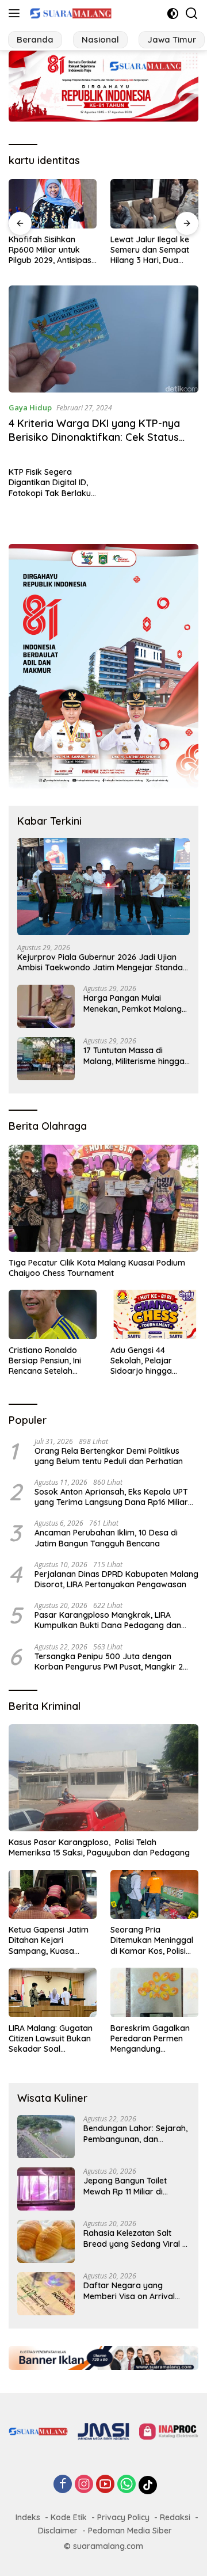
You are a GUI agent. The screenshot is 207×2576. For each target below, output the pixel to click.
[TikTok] (148, 2485)
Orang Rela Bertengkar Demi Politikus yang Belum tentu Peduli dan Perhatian (109, 1456)
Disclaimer (58, 2531)
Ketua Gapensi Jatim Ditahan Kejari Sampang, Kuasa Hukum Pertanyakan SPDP (49, 1940)
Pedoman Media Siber (130, 2531)
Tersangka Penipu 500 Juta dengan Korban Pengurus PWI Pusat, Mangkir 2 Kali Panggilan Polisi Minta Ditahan (109, 1662)
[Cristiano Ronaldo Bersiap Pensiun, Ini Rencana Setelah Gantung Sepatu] (53, 1314)
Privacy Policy (123, 2517)
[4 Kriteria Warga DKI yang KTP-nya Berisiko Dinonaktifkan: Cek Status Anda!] (103, 339)
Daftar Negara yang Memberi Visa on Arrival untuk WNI (129, 2291)
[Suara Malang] (69, 13)
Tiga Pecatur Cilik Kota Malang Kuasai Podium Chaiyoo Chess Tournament (97, 1268)
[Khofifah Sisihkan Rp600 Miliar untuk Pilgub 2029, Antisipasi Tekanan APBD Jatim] (53, 204)
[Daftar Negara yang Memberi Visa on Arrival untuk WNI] (46, 2294)
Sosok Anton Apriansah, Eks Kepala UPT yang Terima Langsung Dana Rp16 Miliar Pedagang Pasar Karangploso (111, 1497)
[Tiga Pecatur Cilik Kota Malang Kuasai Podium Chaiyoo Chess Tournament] (103, 1198)
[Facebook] (63, 2485)
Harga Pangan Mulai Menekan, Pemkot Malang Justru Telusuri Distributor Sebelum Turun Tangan (133, 1003)
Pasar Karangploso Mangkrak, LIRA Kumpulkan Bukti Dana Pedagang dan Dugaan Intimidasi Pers (108, 1620)
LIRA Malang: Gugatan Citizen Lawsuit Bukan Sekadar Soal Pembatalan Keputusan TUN (51, 2039)
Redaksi (175, 2517)
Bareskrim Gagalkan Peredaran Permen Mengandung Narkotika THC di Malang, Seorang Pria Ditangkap (152, 2039)
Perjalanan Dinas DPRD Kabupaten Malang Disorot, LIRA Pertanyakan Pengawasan (116, 1579)
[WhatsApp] (126, 2485)
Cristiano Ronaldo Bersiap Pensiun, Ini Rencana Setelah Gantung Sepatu (45, 1361)
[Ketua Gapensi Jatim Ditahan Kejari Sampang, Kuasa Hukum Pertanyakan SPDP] (53, 1895)
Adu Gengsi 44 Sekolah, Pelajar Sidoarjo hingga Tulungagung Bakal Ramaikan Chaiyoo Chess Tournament (147, 1361)
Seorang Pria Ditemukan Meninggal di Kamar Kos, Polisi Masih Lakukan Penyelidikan (152, 1940)
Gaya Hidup (30, 407)
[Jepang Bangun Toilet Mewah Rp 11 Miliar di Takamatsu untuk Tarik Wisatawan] (46, 2189)
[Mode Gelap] (173, 14)
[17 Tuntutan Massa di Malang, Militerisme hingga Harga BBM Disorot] (46, 1059)
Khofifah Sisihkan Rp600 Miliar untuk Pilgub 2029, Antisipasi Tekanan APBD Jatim (51, 250)
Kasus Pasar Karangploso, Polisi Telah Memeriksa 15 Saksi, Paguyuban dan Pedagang (99, 1847)
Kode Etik (69, 2517)
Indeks (28, 2517)
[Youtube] (105, 2485)
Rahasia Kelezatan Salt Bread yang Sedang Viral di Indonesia (136, 2238)
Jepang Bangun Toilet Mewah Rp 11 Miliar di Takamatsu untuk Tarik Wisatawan (128, 2186)
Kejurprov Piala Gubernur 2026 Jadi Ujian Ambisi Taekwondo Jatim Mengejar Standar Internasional (102, 962)
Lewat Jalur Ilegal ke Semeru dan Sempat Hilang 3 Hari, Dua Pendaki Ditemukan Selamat (150, 250)
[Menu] (16, 13)
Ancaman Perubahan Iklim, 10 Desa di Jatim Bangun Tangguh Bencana (106, 1538)
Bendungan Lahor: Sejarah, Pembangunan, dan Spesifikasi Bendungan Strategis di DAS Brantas (135, 2133)
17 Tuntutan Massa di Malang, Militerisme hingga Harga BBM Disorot (134, 1055)
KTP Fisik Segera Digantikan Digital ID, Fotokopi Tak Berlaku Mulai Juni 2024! (50, 483)
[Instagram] (84, 2485)
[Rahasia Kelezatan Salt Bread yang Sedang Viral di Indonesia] (46, 2241)
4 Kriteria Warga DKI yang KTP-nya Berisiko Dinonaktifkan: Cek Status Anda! (94, 437)
